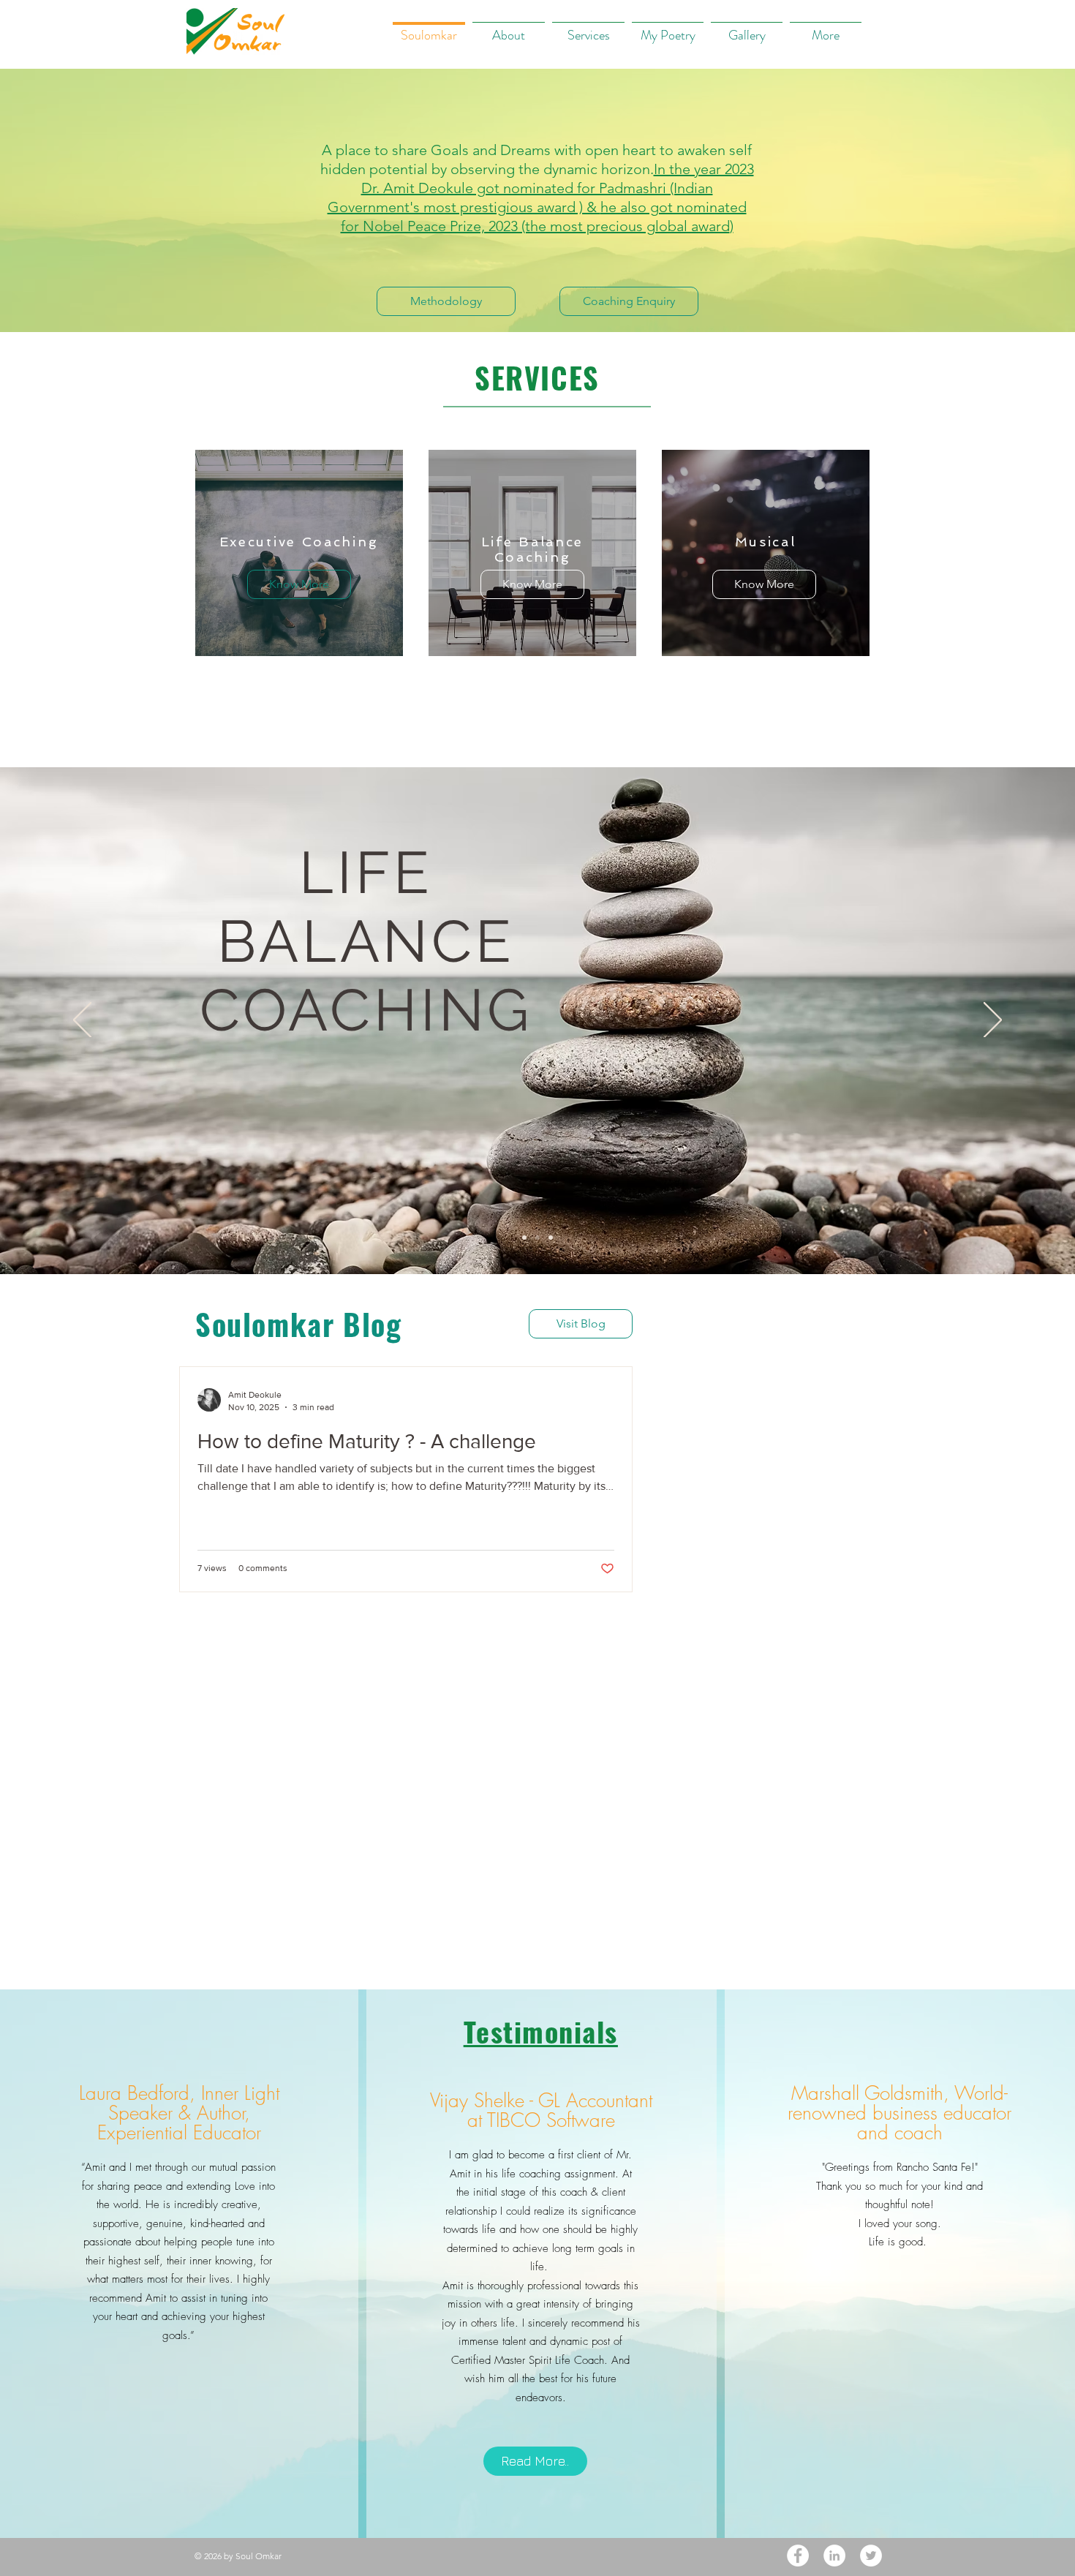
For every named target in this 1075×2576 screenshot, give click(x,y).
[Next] (993, 1021)
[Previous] (82, 1021)
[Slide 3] (551, 1238)
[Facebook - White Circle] (798, 2556)
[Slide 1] (524, 1238)
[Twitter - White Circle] (871, 2556)
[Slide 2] (537, 1238)
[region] (299, 553)
